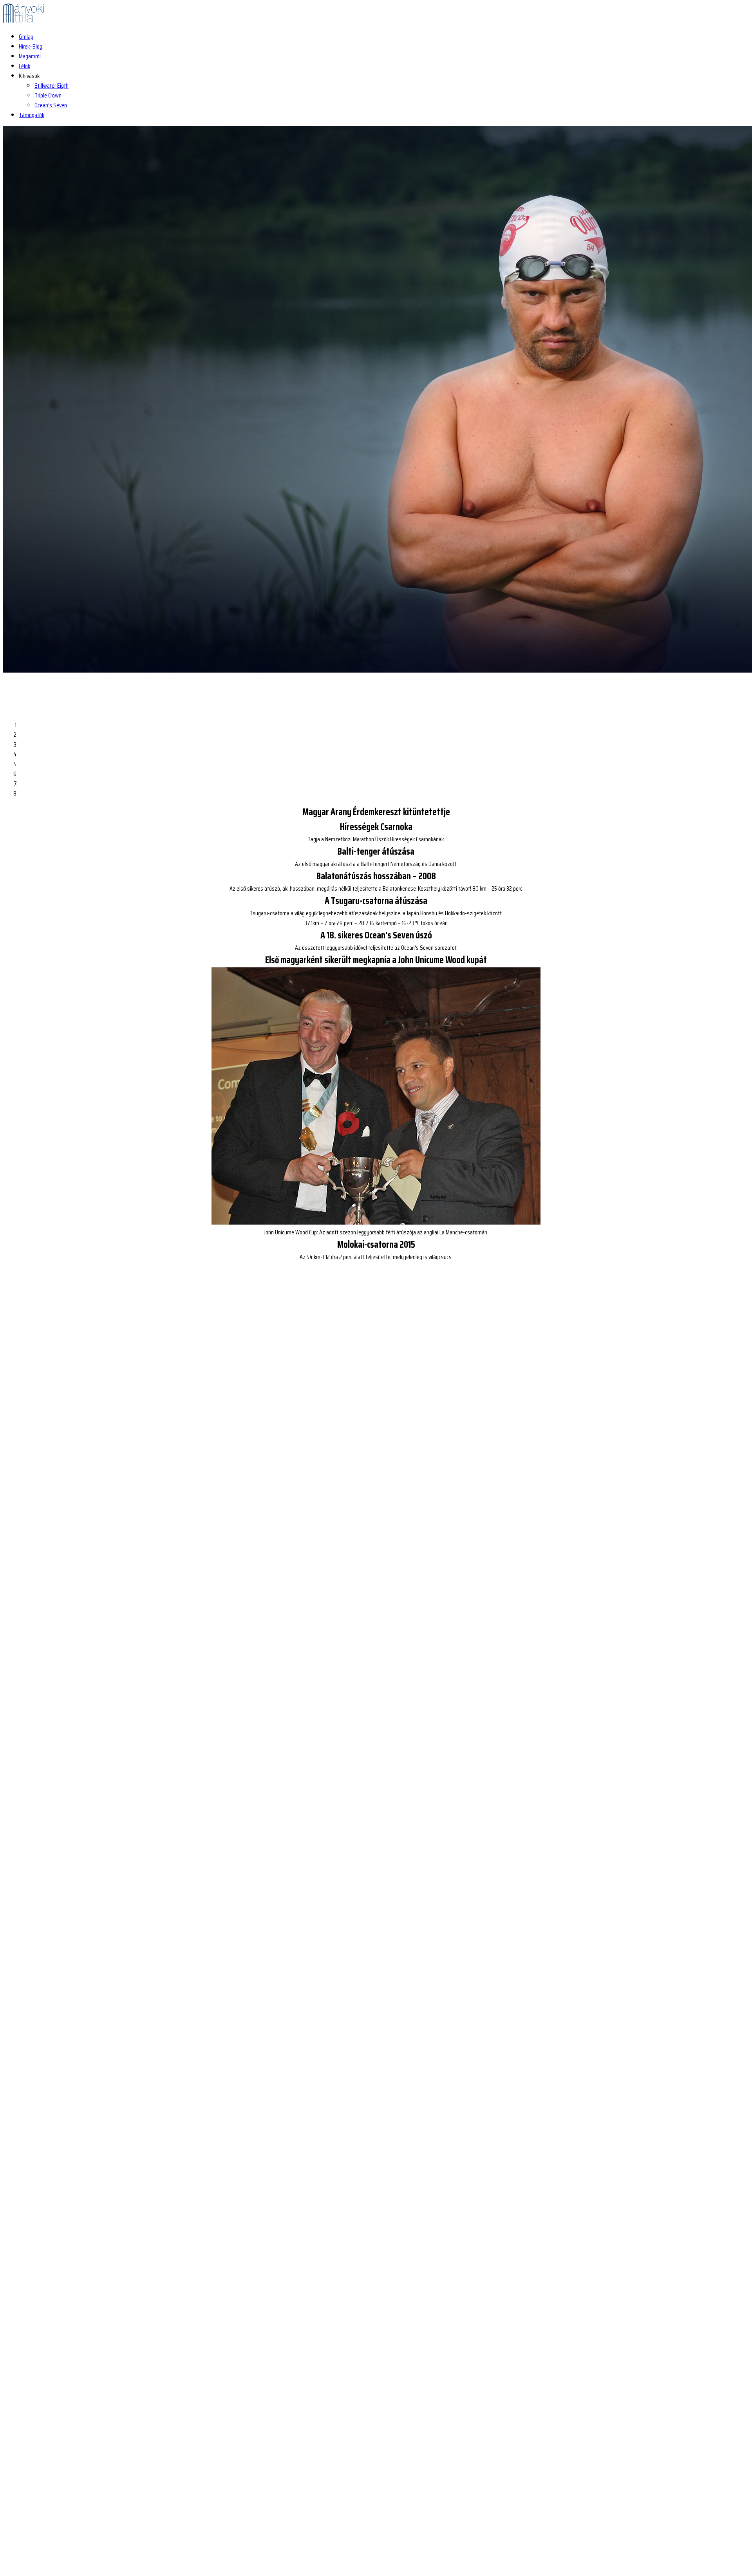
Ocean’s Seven (51, 105)
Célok (24, 66)
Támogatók (32, 115)
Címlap (26, 37)
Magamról (30, 56)
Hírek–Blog (31, 46)
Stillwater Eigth (52, 86)
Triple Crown (48, 95)
